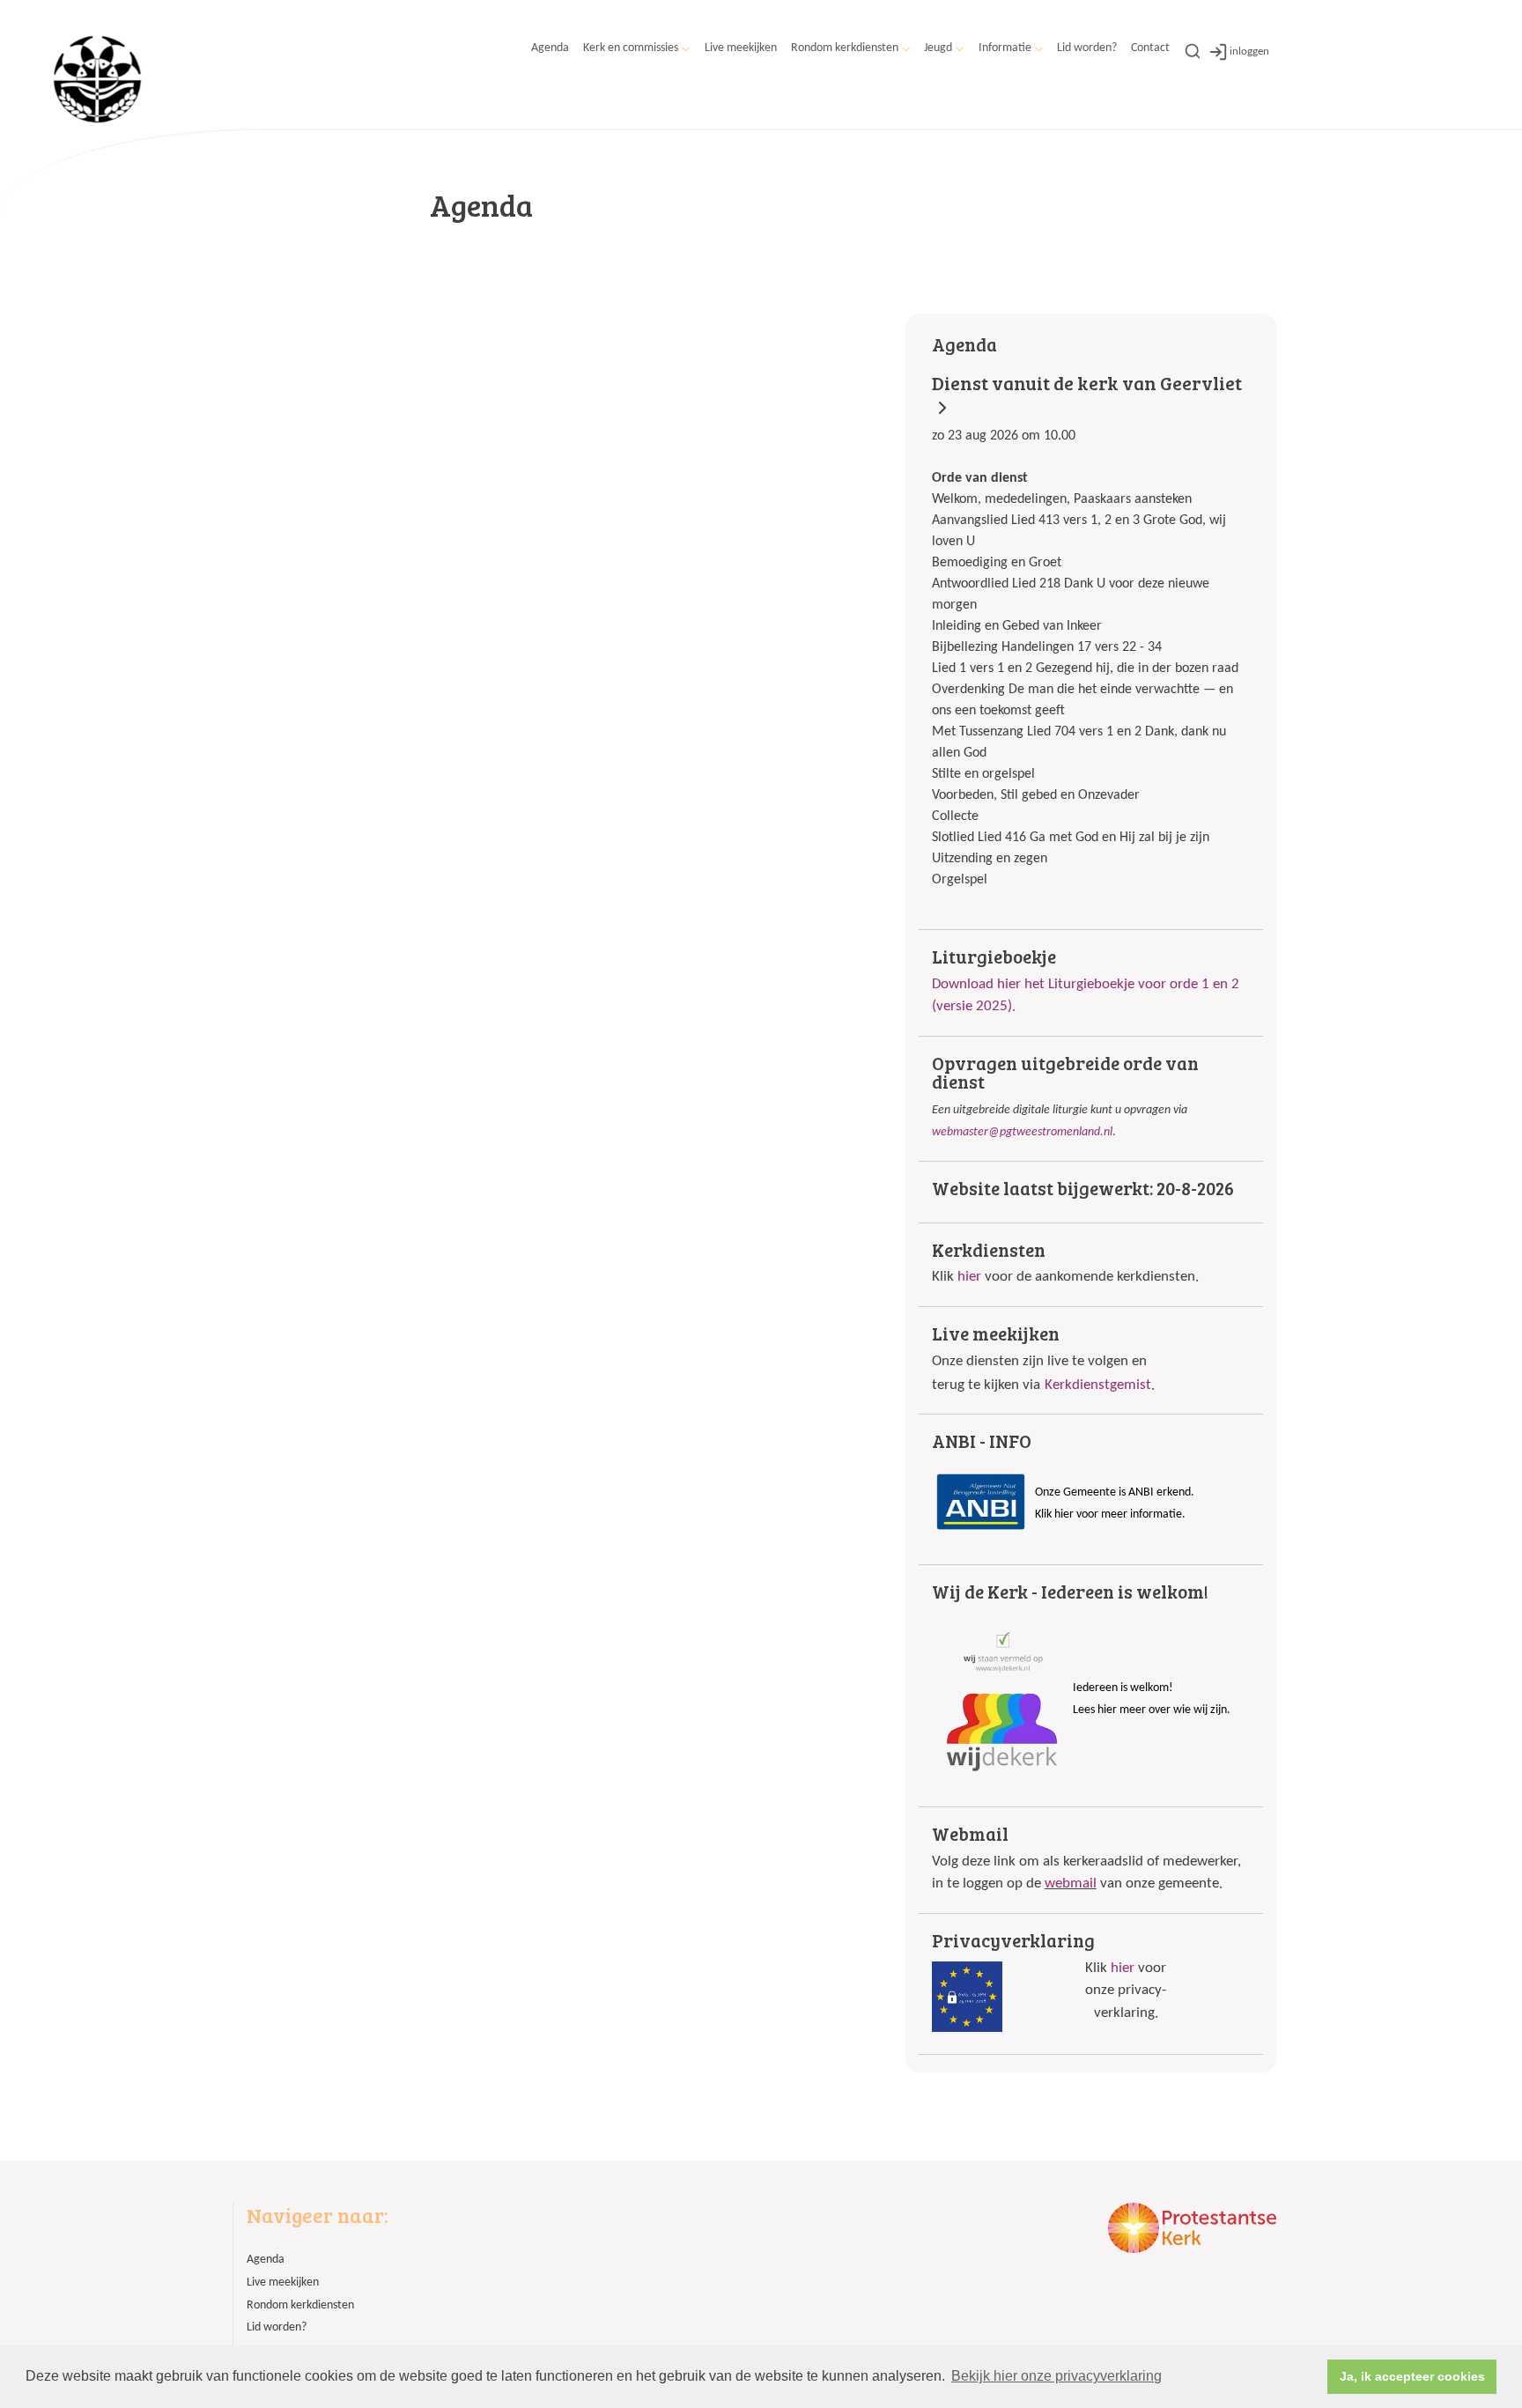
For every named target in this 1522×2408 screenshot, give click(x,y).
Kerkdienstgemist (1098, 1385)
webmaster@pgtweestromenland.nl (1022, 1132)
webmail (1071, 1884)
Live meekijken (741, 48)
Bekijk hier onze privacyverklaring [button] (1057, 2376)
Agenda (550, 48)
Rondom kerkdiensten (845, 48)
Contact (1150, 48)
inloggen (1249, 52)
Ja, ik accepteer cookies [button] (1412, 2376)
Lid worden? (1087, 48)
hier (969, 1277)
